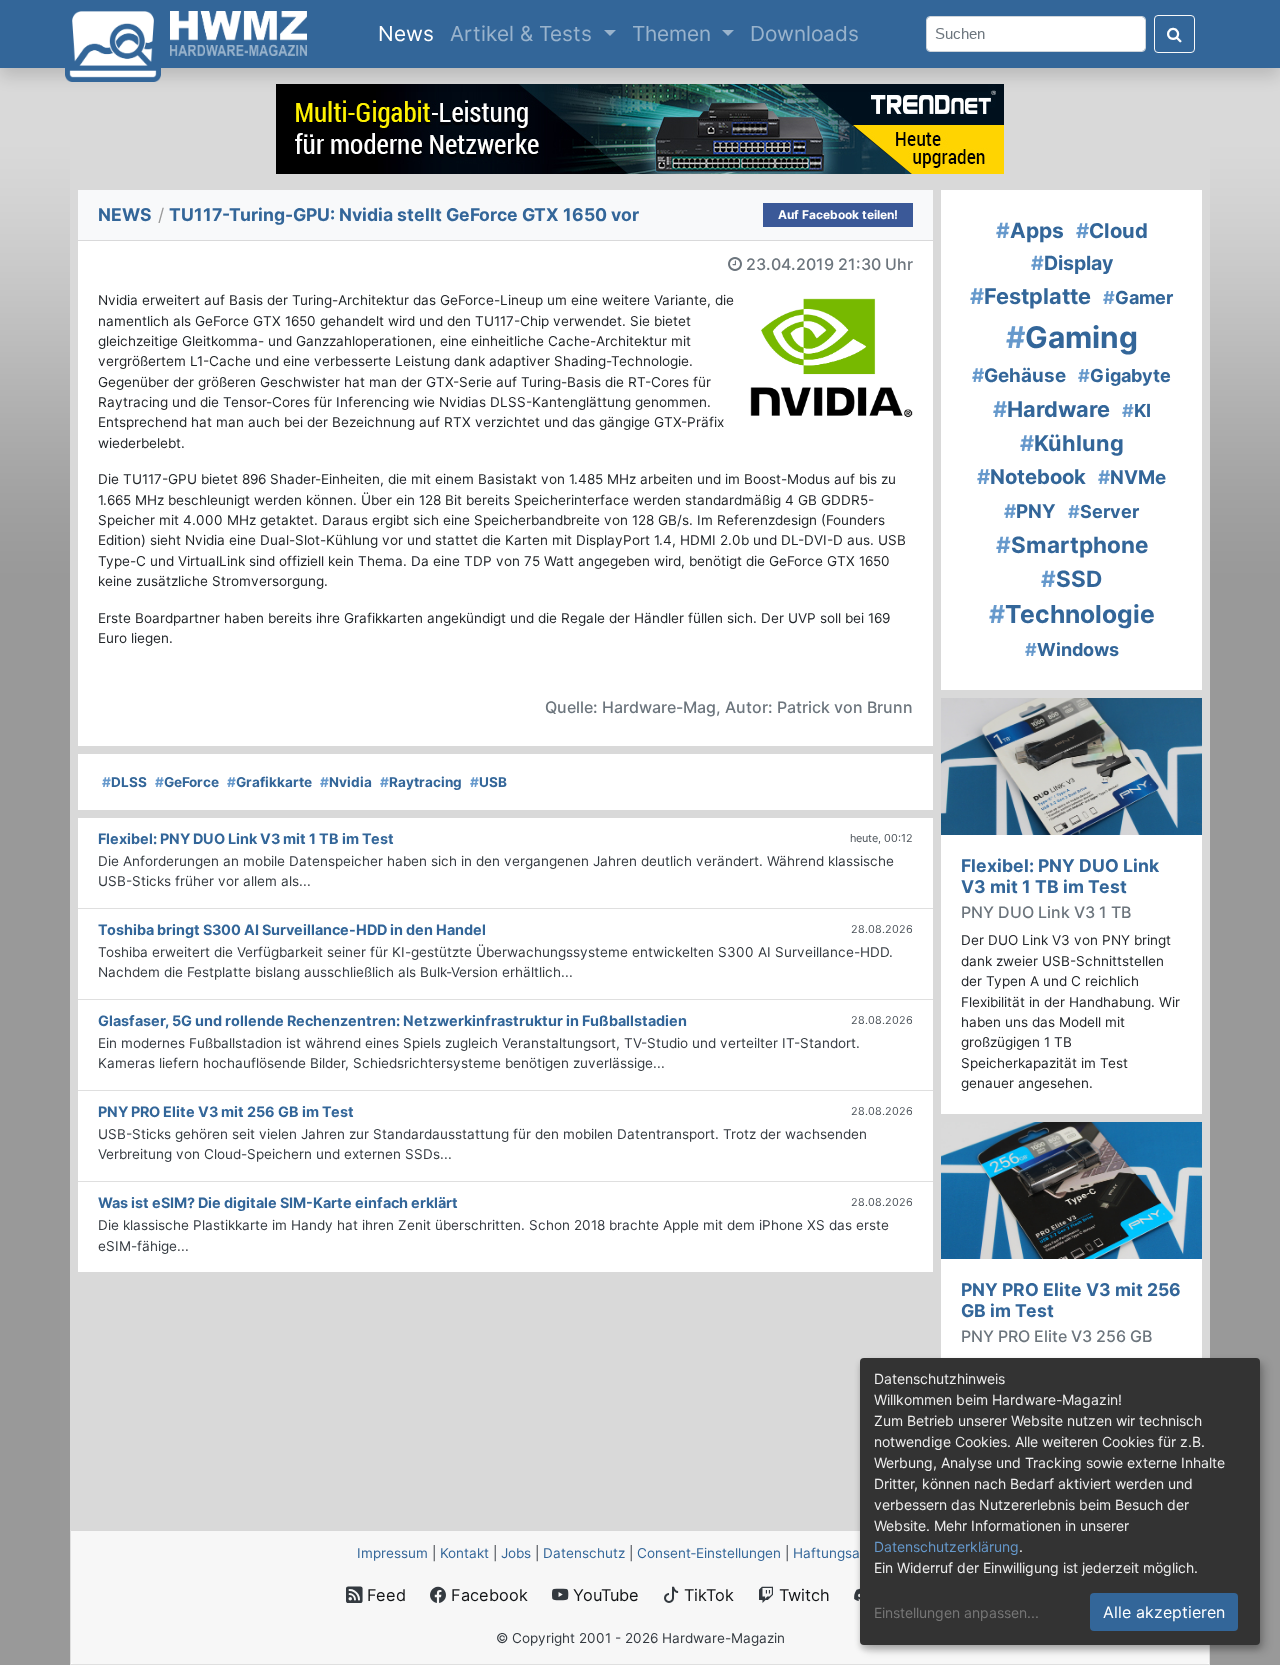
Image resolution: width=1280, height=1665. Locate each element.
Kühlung (1072, 443)
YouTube (603, 1595)
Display (1072, 263)
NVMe (1132, 477)
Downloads (804, 33)
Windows (1072, 649)
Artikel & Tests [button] (524, 33)
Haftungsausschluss (858, 1553)
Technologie (1072, 614)
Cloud (1112, 230)
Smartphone (1072, 544)
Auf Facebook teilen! (838, 214)
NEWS (125, 214)
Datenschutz (584, 1553)
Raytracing (421, 782)
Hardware (1051, 409)
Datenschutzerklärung (946, 1546)
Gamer (1138, 297)
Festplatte (1030, 296)
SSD (1071, 578)
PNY (1030, 511)
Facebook (487, 1595)
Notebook (1031, 476)
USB (488, 782)
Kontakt (464, 1553)
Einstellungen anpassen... (956, 1612)
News (410, 33)
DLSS (124, 782)
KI (1136, 410)
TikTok (706, 1595)
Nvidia (346, 782)
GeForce (187, 782)
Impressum (392, 1553)
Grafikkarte (269, 782)
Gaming (1072, 337)
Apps (1030, 230)
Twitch (802, 1595)
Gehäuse (1019, 375)
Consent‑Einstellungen (709, 1553)
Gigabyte (1124, 375)
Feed (384, 1595)
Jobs (516, 1553)
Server (1103, 511)
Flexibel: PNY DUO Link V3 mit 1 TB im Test (1060, 876)
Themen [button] (674, 33)
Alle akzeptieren (1164, 1612)
